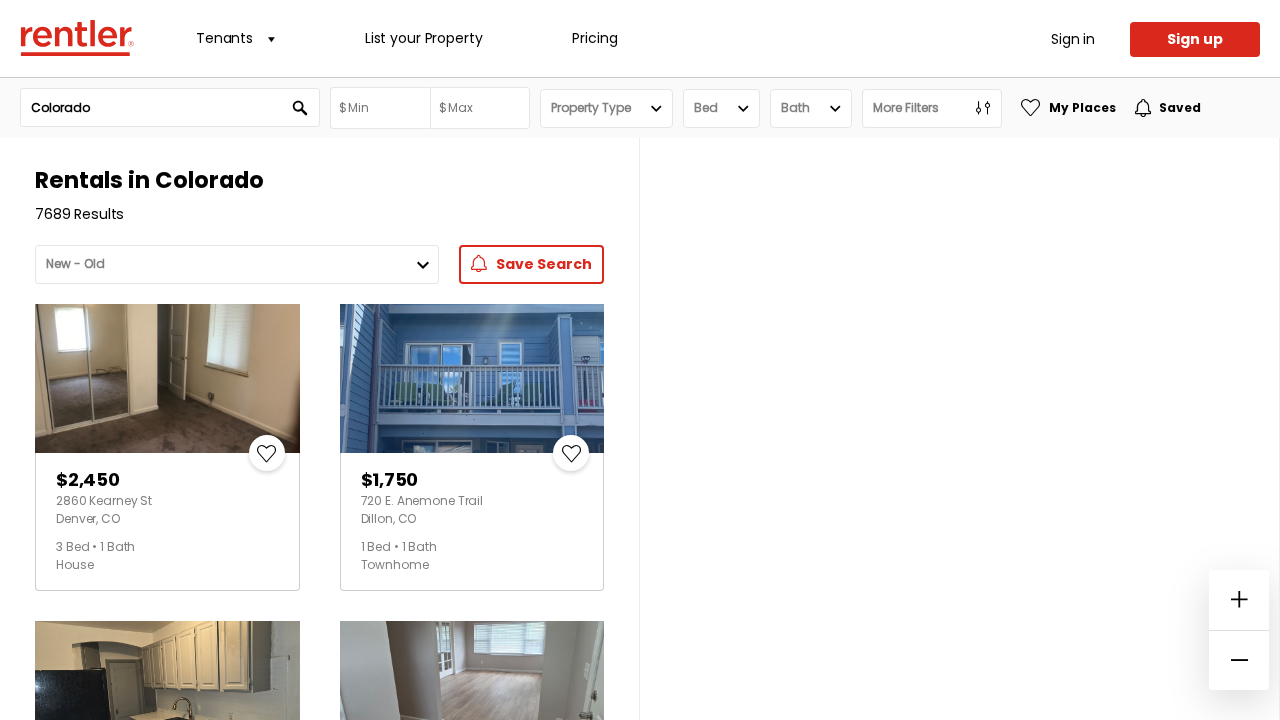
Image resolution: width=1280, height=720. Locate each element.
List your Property (423, 38)
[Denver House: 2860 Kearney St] (167, 378)
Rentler (77, 38)
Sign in (1073, 39)
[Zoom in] (1239, 600)
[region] (959, 429)
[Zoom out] (1239, 660)
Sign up (1195, 39)
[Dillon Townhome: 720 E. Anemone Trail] (472, 378)
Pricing (594, 38)
